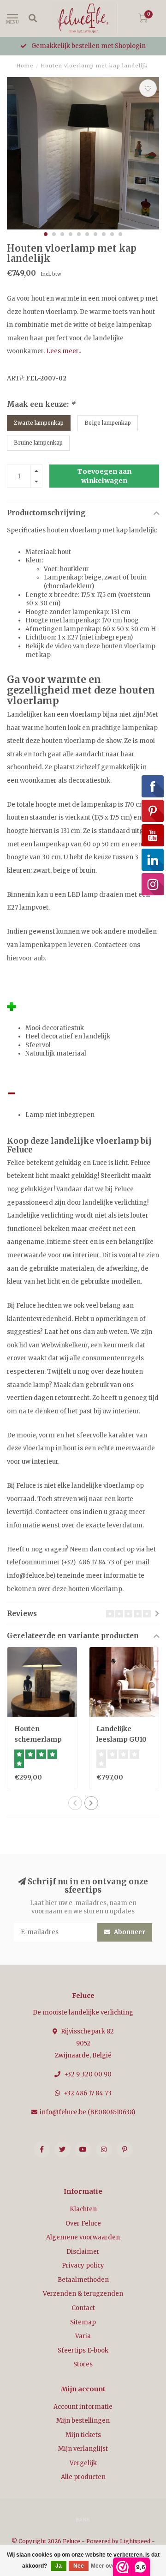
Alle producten (83, 2477)
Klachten (83, 2209)
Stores (83, 2364)
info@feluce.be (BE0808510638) (87, 2112)
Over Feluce (83, 2223)
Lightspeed (135, 2541)
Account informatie (83, 2407)
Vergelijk (83, 2463)
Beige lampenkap (108, 423)
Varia (83, 2336)
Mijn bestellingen (83, 2421)
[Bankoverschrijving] (83, 2519)
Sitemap (83, 2322)
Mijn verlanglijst (83, 2449)
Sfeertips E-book (83, 2350)
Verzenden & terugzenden (83, 2294)
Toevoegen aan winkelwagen (104, 476)
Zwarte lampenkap (39, 423)
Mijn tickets (83, 2435)
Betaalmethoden (83, 2280)
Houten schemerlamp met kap (38, 1739)
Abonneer (129, 1932)
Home (25, 66)
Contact (83, 2308)
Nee (79, 2566)
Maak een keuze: (41, 404)
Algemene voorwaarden (83, 2237)
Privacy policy (83, 2265)
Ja (59, 2566)
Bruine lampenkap (38, 443)
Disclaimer (83, 2252)
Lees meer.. (64, 351)
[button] (46, 234)
